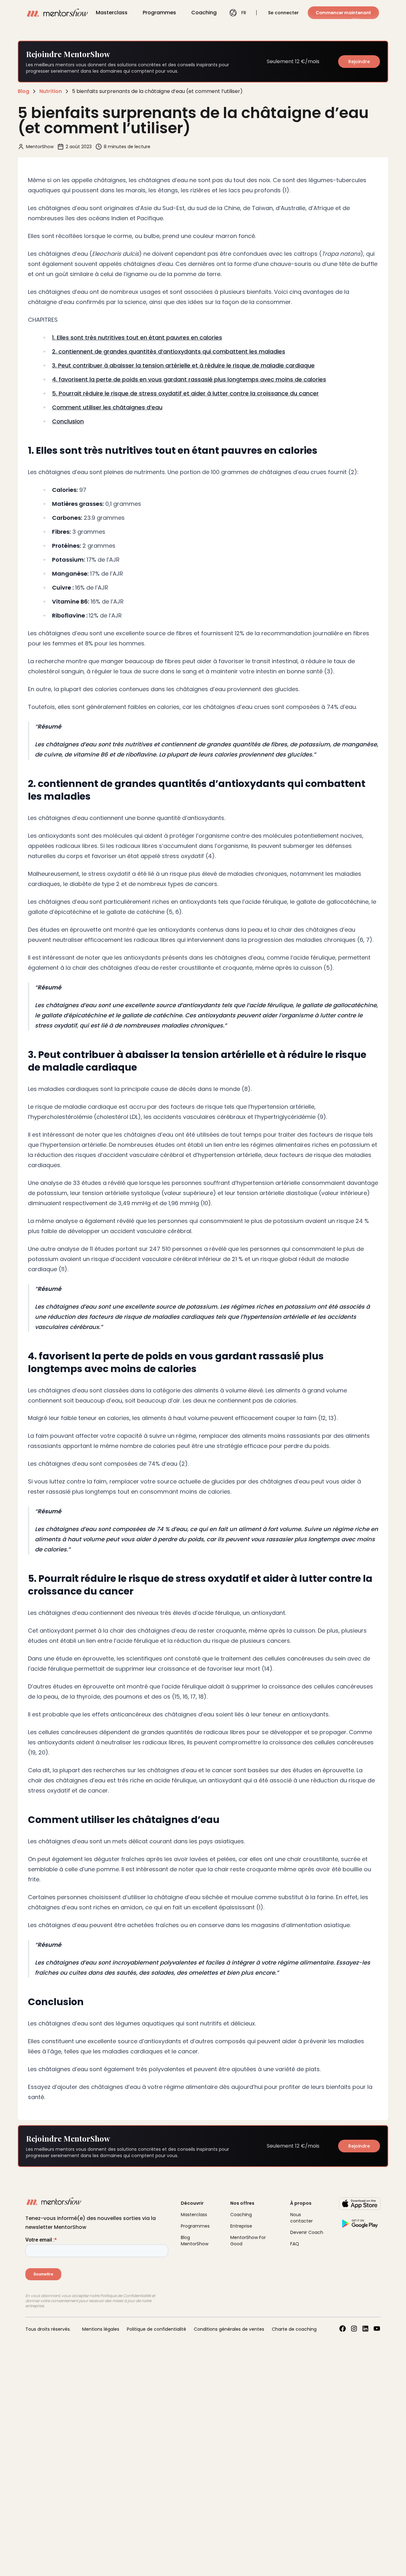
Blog (23, 91)
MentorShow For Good (248, 2241)
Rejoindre (359, 62)
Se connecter (283, 13)
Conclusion (68, 421)
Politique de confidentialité (157, 2329)
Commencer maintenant (343, 13)
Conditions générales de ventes (229, 2329)
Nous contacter (301, 2218)
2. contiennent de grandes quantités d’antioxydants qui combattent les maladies (169, 351)
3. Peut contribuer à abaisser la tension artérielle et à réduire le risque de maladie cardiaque (183, 365)
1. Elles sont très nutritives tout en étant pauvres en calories (137, 337)
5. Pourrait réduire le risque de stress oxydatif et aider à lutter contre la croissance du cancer (185, 393)
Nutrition (51, 91)
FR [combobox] (244, 13)
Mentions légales (101, 2329)
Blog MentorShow (195, 2241)
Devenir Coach (307, 2232)
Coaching (204, 13)
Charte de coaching (294, 2329)
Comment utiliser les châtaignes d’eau (107, 407)
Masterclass (112, 13)
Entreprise (241, 2226)
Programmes (159, 13)
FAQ (295, 2244)
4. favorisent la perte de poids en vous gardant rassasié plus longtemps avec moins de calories (189, 379)
